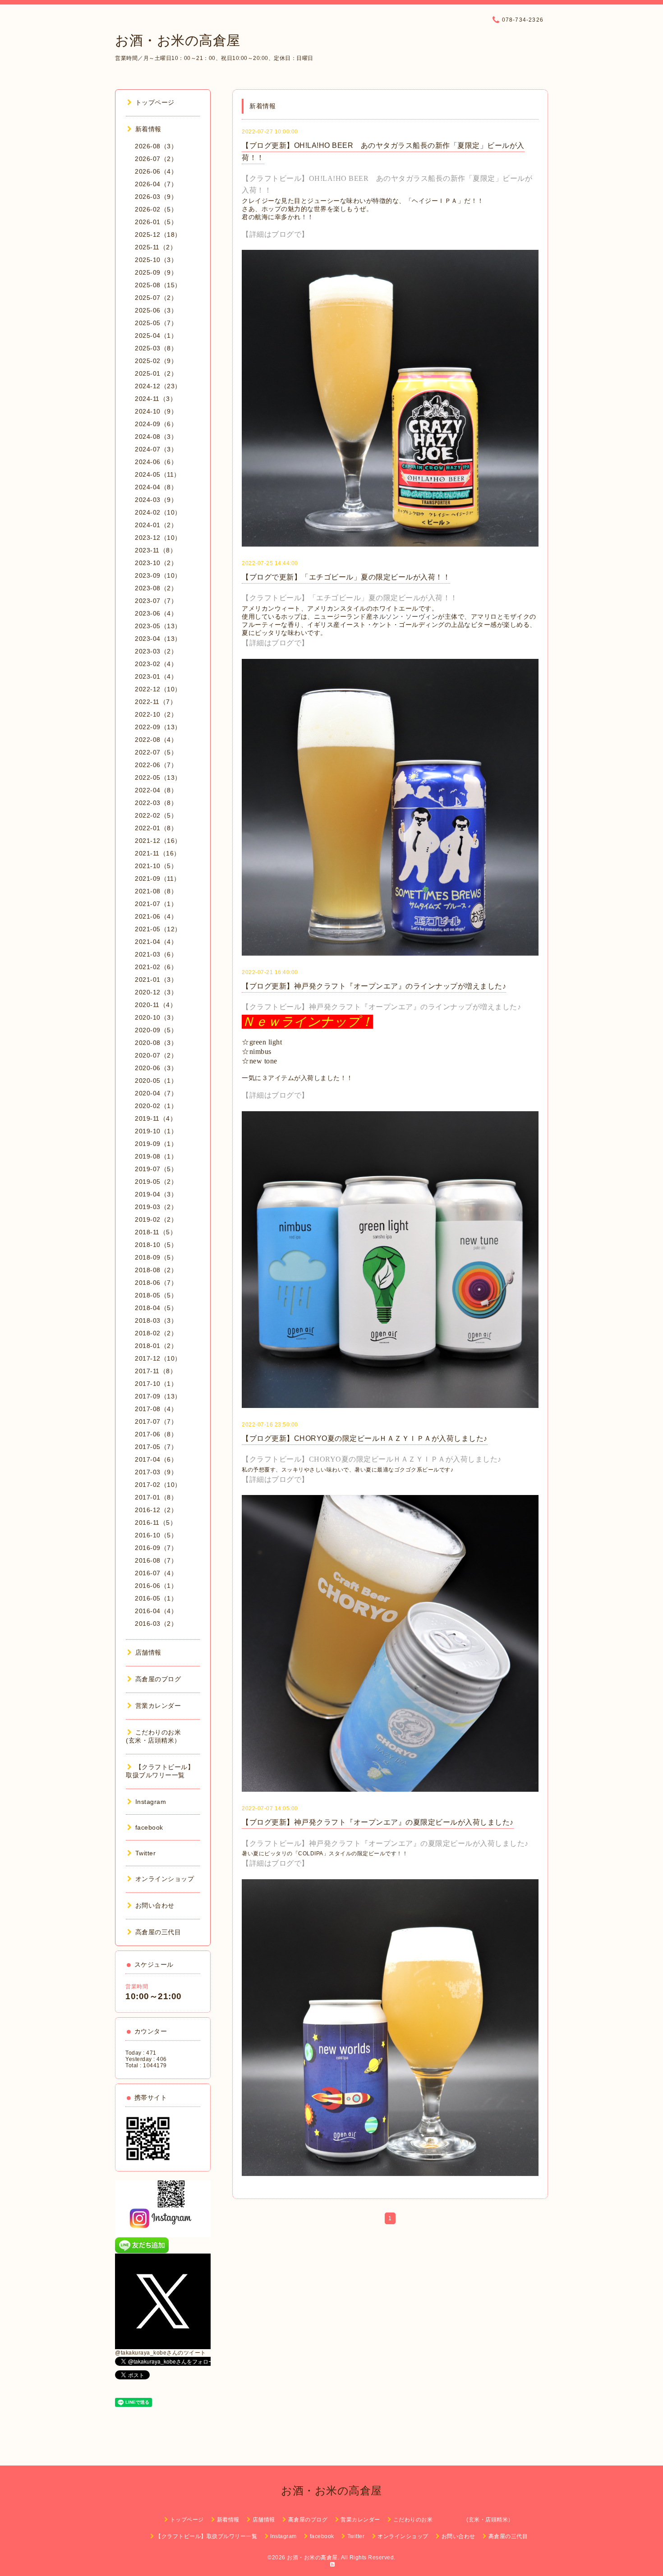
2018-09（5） (156, 1257)
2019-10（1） (156, 1131)
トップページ (155, 102)
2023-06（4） (156, 613)
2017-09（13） (158, 1396)
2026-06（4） (156, 171)
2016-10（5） (156, 1535)
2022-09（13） (158, 727)
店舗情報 (148, 1652)
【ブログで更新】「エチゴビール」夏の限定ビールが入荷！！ (346, 577)
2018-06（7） (156, 1283)
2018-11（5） (156, 1232)
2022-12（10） (158, 689)
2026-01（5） (156, 222)
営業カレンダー (158, 1706)
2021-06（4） (156, 916)
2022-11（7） (156, 702)
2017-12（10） (158, 1358)
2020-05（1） (156, 1081)
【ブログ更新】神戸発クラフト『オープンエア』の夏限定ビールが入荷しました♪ (378, 1822)
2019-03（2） (156, 1207)
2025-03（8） (156, 348)
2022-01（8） (156, 828)
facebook (149, 1827)
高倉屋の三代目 (158, 1932)
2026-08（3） (156, 146)
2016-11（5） (156, 1523)
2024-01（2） (156, 525)
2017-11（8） (156, 1371)
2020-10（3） (156, 1017)
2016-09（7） (156, 1548)
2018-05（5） (156, 1295)
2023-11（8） (156, 550)
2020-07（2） (156, 1055)
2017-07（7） (156, 1421)
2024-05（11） (158, 474)
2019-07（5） (156, 1169)
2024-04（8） (156, 487)
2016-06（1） (156, 1586)
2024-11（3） (156, 399)
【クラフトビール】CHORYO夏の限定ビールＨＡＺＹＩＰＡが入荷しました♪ (372, 1459)
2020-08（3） (156, 1043)
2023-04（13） (158, 639)
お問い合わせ (155, 1905)
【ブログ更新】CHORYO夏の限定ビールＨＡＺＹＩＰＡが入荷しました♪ (365, 1438)
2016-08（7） (156, 1560)
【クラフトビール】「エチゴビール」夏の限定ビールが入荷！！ (350, 598)
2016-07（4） (156, 1573)
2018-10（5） (156, 1245)
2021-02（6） (156, 967)
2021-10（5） (156, 866)
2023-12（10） (158, 538)
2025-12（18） (158, 235)
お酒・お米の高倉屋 (178, 40)
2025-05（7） (156, 323)
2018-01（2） (156, 1346)
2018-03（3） (156, 1320)
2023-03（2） (156, 651)
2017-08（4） (156, 1409)
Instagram (151, 1802)
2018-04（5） (156, 1308)
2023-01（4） (156, 676)
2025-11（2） (156, 247)
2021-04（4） (156, 942)
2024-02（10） (158, 512)
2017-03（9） (156, 1472)
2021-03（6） (156, 954)
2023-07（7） (156, 601)
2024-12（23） (158, 386)
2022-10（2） (156, 714)
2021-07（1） (156, 904)
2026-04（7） (156, 184)
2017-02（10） (158, 1485)
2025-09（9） (156, 272)
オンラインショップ (165, 1879)
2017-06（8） (156, 1434)
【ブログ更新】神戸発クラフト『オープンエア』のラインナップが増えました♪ (374, 986)
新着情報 (148, 129)
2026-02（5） (156, 209)
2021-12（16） (158, 841)
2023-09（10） (158, 575)
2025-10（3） (156, 260)
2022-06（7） (156, 765)
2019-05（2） (156, 1182)
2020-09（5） (156, 1030)
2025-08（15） (158, 285)
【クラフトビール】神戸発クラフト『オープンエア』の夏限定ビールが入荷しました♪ (385, 1843)
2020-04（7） (156, 1093)
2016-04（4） (156, 1611)
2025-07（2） (156, 298)
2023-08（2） (156, 588)
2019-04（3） (156, 1194)
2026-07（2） (156, 159)
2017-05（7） (156, 1447)
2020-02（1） (156, 1106)
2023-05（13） (158, 626)
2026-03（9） (156, 197)
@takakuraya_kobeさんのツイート (161, 2353)
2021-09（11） (158, 879)
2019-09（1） (156, 1144)
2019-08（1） (156, 1156)
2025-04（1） (156, 336)
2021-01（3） (156, 980)
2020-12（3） (156, 992)
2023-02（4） (156, 664)
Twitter (145, 1853)
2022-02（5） (156, 815)
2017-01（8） (156, 1497)
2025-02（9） (156, 361)
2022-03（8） (156, 803)
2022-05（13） (158, 777)
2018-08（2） (156, 1270)
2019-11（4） (156, 1118)
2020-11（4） (156, 1005)
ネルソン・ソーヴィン (405, 617)
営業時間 (137, 1987)
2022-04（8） (156, 790)
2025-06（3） (156, 310)
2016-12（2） (156, 1510)
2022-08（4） (156, 740)
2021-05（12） (158, 929)
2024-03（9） (156, 500)
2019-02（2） (156, 1219)
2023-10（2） (156, 563)
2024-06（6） (156, 462)
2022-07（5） (156, 752)
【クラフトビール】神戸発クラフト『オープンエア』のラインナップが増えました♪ (381, 1007)
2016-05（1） (156, 1598)
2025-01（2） (156, 373)
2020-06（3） (156, 1068)
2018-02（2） (156, 1333)
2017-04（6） (156, 1459)
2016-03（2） (156, 1624)
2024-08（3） (156, 437)
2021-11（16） (158, 853)
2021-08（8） (156, 891)
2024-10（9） (156, 411)
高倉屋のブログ (158, 1679)
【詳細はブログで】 (275, 234)
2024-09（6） (156, 424)
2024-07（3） (156, 449)
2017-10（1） (156, 1384)
